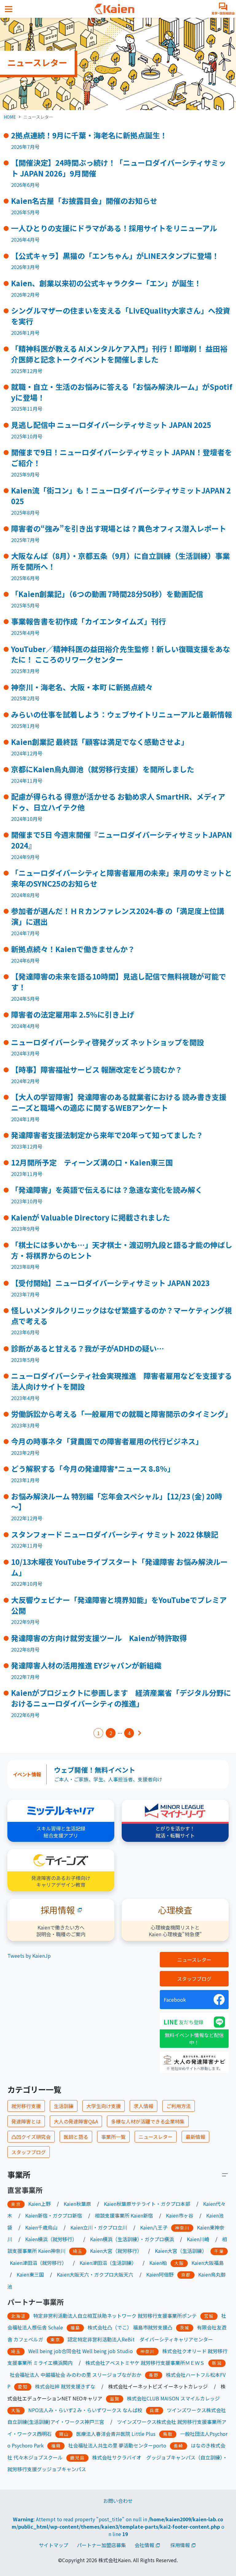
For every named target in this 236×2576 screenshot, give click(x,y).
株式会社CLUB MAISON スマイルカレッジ (173, 2398)
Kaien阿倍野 (160, 2274)
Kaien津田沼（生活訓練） (108, 2263)
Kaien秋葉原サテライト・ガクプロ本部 (147, 2204)
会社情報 (144, 2545)
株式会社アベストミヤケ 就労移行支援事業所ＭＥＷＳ (145, 2363)
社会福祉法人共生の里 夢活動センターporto (117, 2445)
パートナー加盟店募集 (101, 2545)
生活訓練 (64, 2106)
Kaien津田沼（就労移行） (38, 2263)
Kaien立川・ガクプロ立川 (99, 2227)
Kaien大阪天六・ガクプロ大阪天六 (95, 2274)
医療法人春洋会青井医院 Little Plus (116, 2434)
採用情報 (180, 2545)
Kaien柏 (158, 2263)
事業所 (19, 2174)
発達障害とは (26, 2121)
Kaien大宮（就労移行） (116, 2251)
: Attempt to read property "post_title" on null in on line (118, 2527)
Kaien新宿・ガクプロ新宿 (54, 2215)
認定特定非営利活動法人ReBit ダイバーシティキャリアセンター (140, 2339)
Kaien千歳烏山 (41, 2227)
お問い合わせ (118, 2501)
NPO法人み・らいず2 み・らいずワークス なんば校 (85, 2410)
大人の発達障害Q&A (76, 2121)
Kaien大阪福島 (208, 2263)
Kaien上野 (39, 2204)
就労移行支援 (26, 2106)
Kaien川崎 (198, 2239)
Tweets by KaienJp (29, 1956)
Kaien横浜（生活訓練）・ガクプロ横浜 (132, 2239)
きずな (88, 2386)
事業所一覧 (113, 2137)
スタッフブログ (194, 1979)
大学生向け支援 (104, 2106)
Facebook (175, 2000)
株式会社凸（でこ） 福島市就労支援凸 (130, 2327)
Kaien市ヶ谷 (180, 2215)
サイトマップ (53, 2545)
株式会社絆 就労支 (55, 2386)
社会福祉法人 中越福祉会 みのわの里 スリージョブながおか (76, 2375)
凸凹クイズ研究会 (31, 2137)
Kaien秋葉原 (77, 2204)
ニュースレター (194, 1960)
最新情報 (195, 2137)
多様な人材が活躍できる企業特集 (148, 2121)
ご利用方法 (179, 2106)
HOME (10, 117)
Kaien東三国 (30, 2274)
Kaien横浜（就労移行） (51, 2239)
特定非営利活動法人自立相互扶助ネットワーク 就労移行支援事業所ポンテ (115, 2316)
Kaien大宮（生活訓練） (181, 2251)
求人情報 (144, 2106)
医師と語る (76, 2137)
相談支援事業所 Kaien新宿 (124, 2215)
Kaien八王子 (154, 2227)
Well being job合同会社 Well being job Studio (81, 2351)
